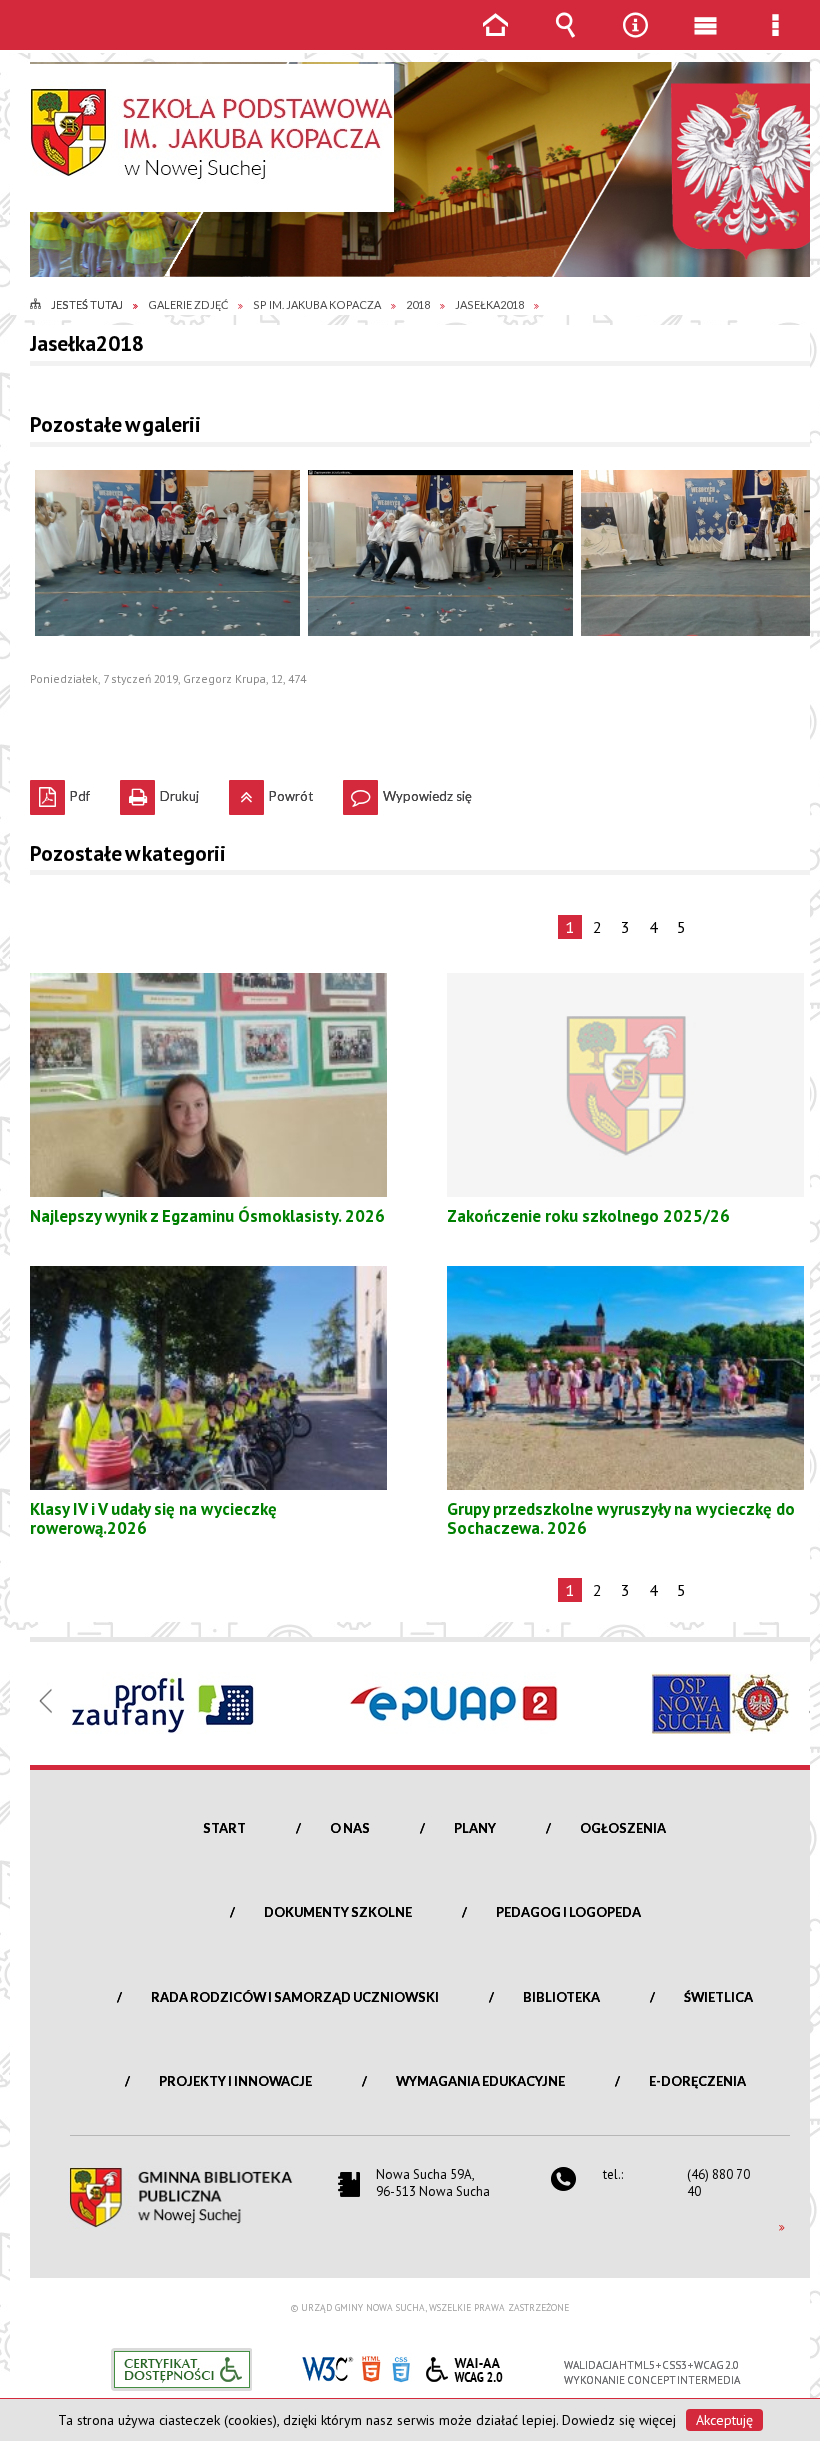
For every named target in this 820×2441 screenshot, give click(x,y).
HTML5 (371, 2367)
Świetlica (718, 1997)
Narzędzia (635, 39)
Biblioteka (561, 1997)
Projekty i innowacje (235, 2081)
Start (224, 1828)
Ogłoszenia (623, 1828)
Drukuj (159, 792)
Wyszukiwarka (565, 39)
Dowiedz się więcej (619, 2420)
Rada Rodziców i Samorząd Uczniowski (295, 1997)
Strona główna (495, 39)
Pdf (60, 792)
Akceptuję (724, 2420)
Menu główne (705, 39)
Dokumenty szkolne (338, 1912)
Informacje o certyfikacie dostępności (181, 2369)
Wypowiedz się (407, 792)
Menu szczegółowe (775, 39)
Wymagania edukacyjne (480, 2081)
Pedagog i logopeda (568, 1912)
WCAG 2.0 (464, 2366)
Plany (475, 1828)
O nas (350, 1828)
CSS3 (401, 2367)
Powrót (271, 792)
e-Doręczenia (697, 2081)
